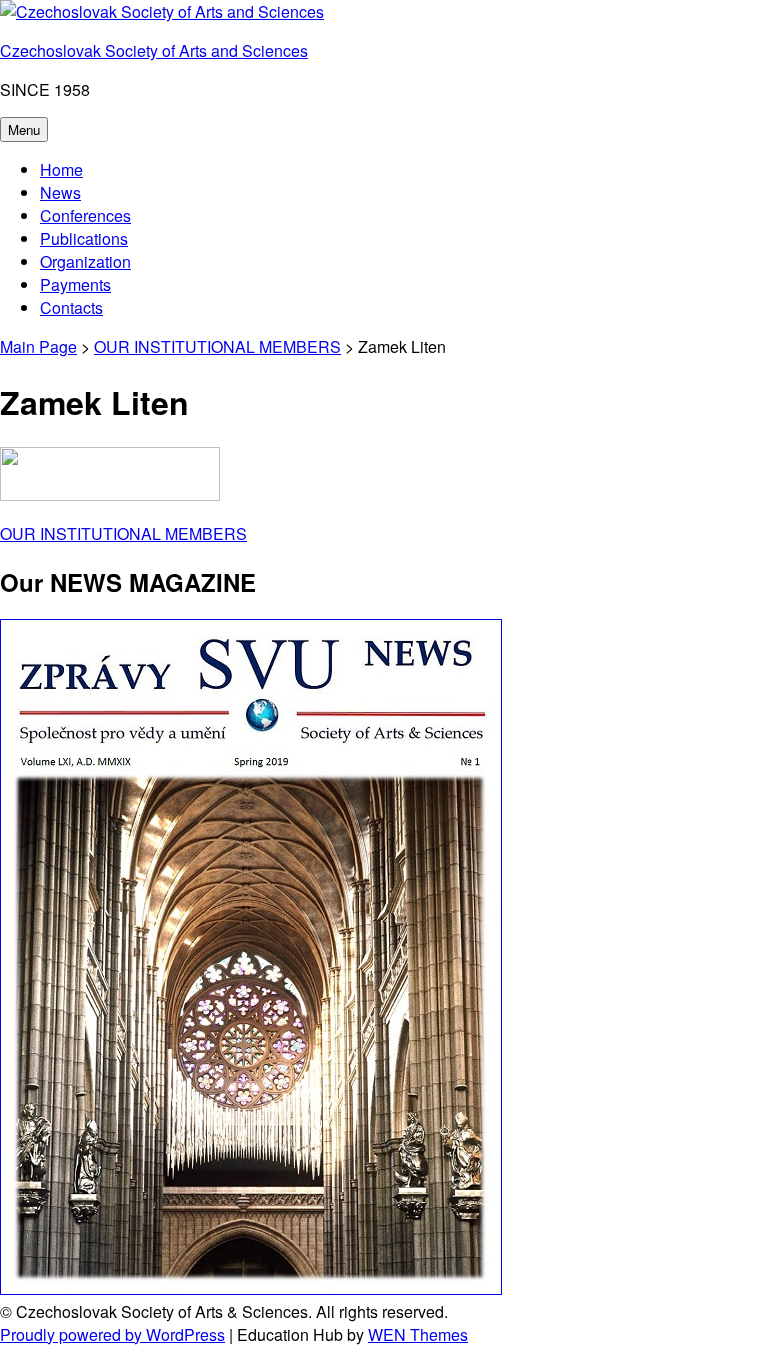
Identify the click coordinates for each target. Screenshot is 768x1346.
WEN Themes (418, 1334)
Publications (84, 238)
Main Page (38, 346)
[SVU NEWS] (251, 1288)
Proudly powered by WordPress (112, 1334)
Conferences (85, 215)
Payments (75, 284)
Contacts (71, 307)
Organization (85, 261)
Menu (24, 129)
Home (61, 169)
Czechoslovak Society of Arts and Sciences (154, 50)
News (60, 192)
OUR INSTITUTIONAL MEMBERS (217, 346)
